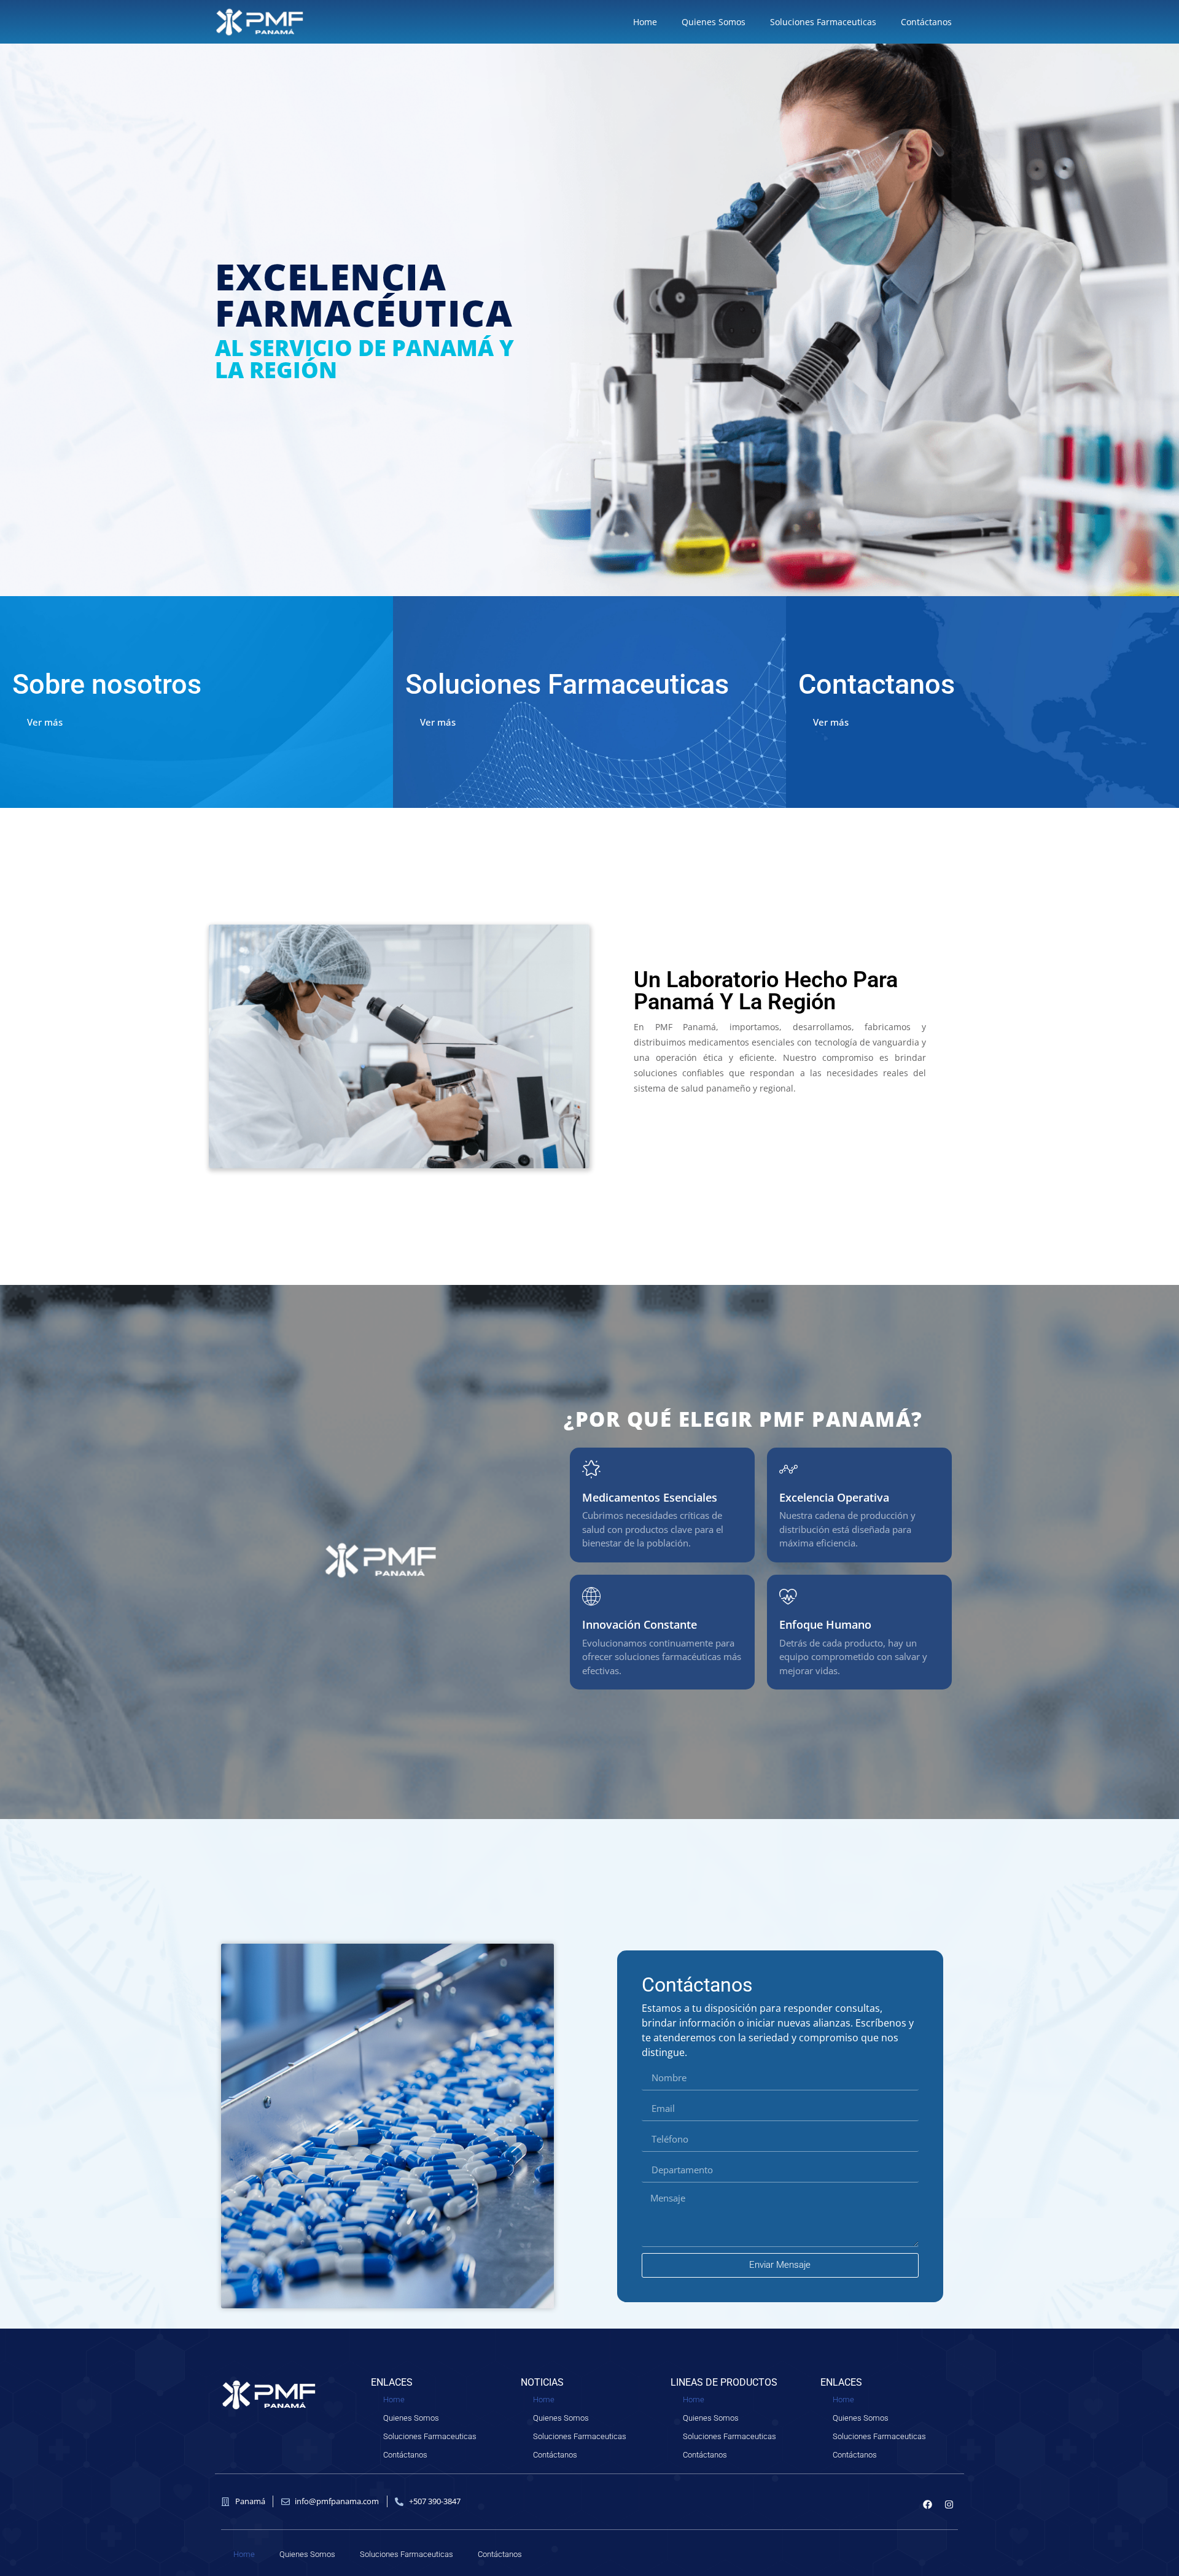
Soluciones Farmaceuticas (823, 22)
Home (645, 22)
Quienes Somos (714, 22)
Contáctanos (926, 22)
